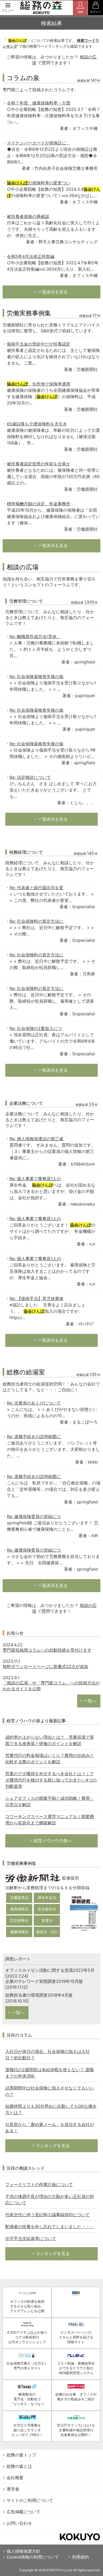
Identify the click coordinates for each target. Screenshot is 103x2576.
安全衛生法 (47, 1909)
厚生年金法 (47, 1898)
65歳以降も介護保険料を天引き (37, 424)
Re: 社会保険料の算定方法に (36, 921)
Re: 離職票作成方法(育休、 (35, 637)
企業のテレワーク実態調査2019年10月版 (44, 1981)
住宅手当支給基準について (31, 2238)
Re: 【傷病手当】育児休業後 (36, 1298)
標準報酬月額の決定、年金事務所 (39, 504)
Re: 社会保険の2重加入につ (36, 1028)
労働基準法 (19, 1898)
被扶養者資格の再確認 (28, 216)
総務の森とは (19, 2466)
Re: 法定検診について (30, 777)
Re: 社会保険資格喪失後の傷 (36, 676)
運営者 (13, 2489)
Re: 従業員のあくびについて (34, 1403)
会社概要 (15, 2478)
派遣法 (47, 1920)
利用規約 (81, 2557)
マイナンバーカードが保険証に (39, 143)
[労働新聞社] (33, 1878)
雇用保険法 (19, 1909)
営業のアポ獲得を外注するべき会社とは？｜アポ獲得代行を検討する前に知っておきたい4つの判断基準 (51, 1780)
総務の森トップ (21, 2455)
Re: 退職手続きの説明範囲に (34, 1437)
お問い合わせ (19, 2523)
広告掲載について (24, 2512)
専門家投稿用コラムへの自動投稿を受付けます (47, 1650)
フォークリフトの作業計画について (39, 2184)
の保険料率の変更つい (39, 183)
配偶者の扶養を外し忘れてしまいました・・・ (50, 2227)
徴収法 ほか (47, 1932)
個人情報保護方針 (24, 2551)
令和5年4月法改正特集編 (31, 256)
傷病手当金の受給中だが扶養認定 (39, 344)
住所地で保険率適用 (39, 384)
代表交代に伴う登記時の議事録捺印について (48, 2215)
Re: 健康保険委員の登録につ (34, 1516)
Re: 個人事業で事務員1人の (35, 1179)
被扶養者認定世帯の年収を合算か (39, 464)
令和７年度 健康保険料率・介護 (39, 103)
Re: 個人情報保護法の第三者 (36, 1139)
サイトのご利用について (30, 2500)
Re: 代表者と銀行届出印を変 (36, 888)
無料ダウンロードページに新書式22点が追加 (45, 1666)
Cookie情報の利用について (33, 2557)
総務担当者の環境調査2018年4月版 (39, 1995)
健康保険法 (19, 1932)
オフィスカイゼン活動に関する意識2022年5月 (50, 1970)
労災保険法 (19, 1920)
